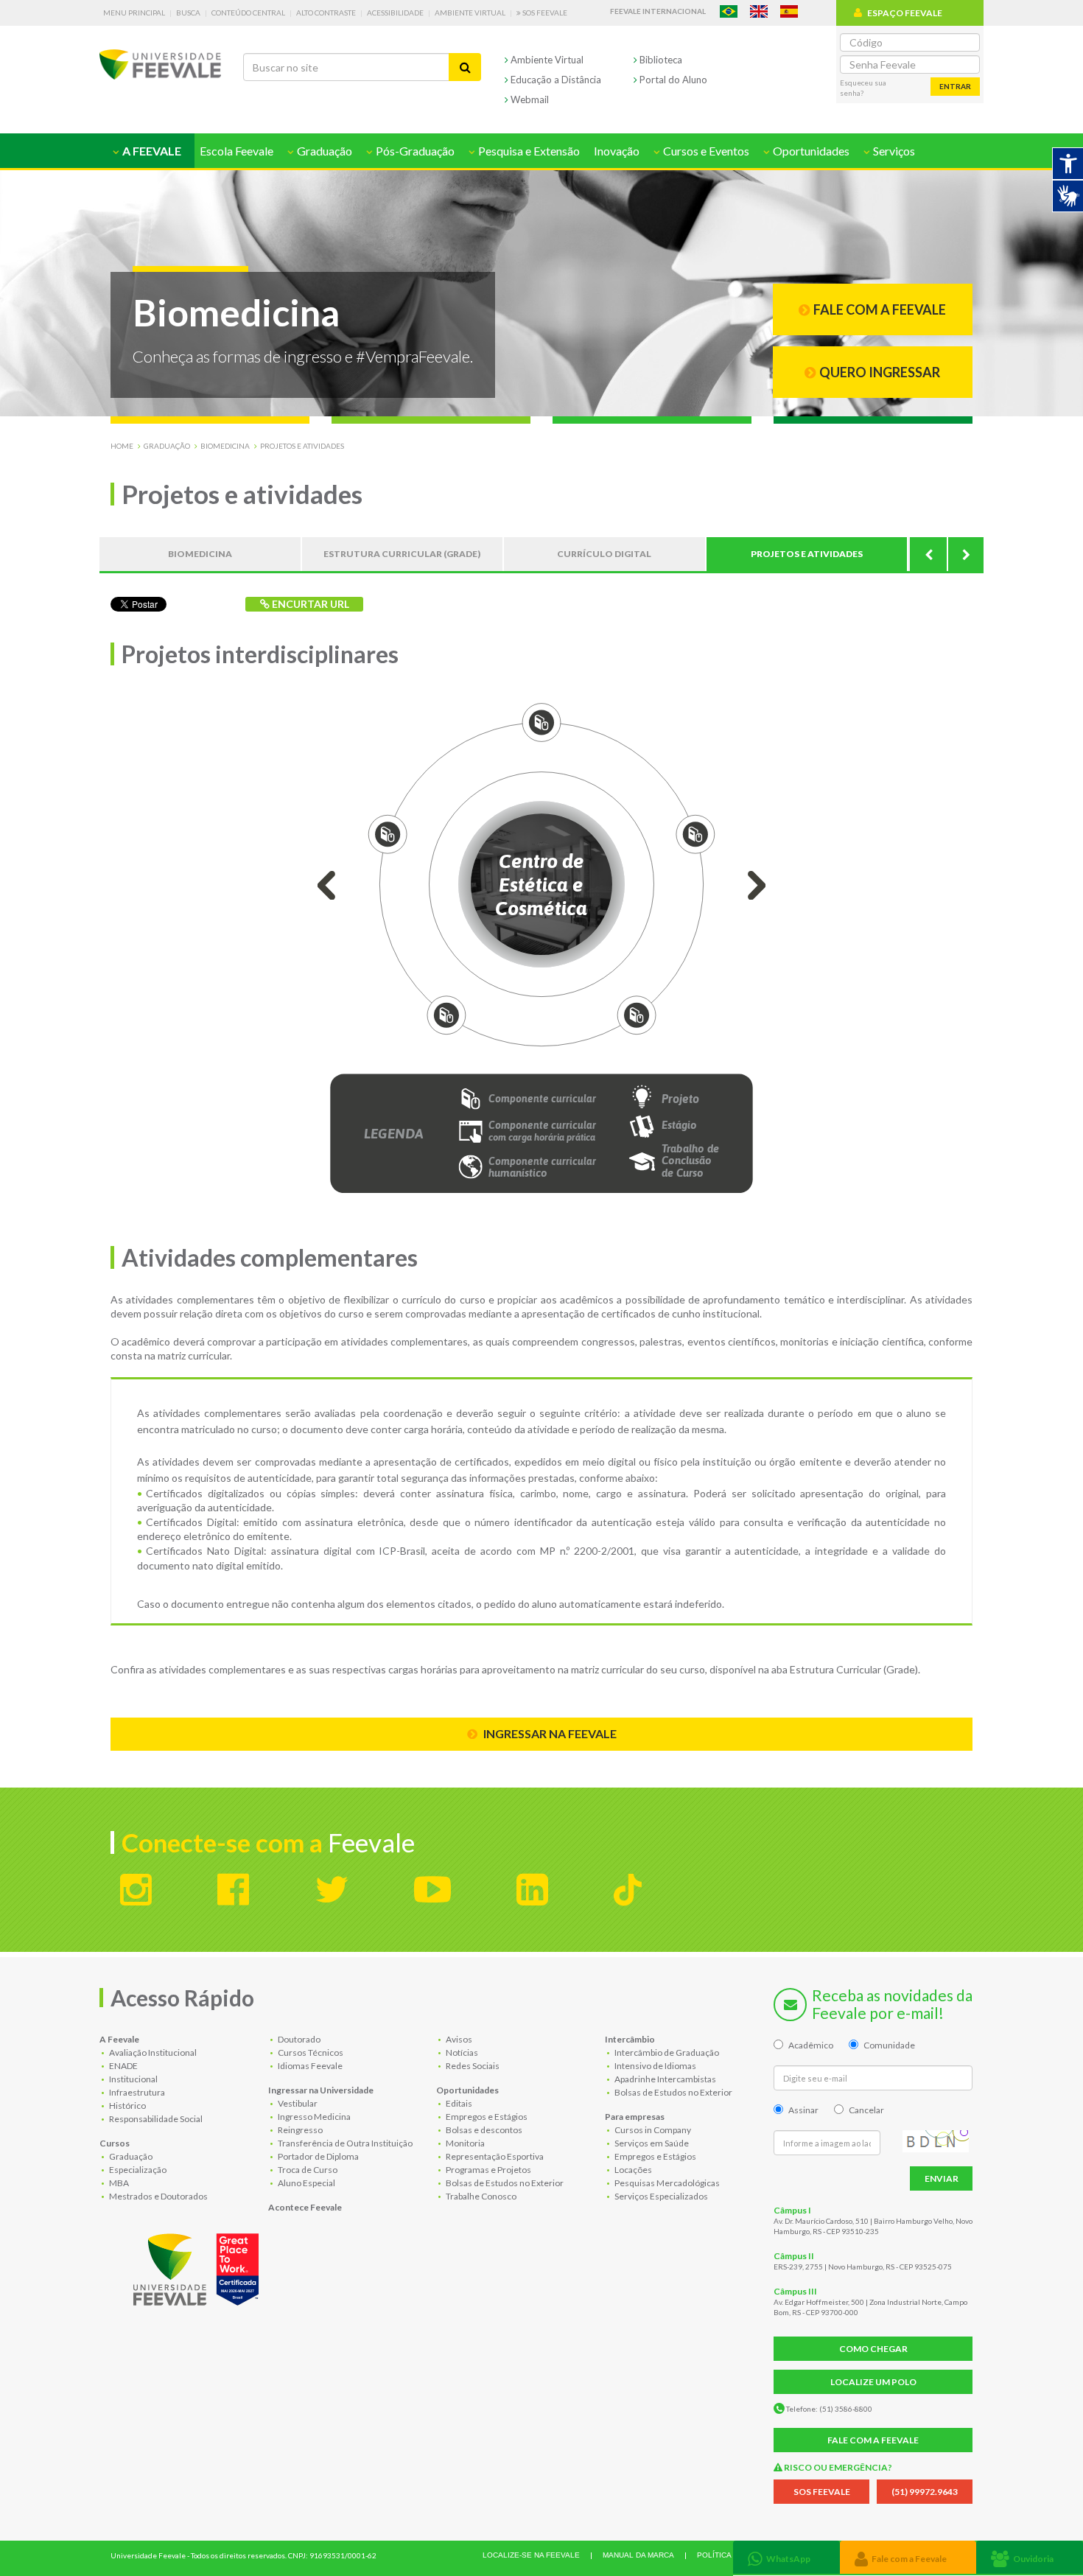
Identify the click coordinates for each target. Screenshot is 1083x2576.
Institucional (133, 2079)
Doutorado (298, 2039)
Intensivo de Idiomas (655, 2066)
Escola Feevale (236, 151)
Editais (458, 2103)
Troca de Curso (307, 2170)
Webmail (529, 99)
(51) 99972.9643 (925, 2492)
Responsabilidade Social (155, 2119)
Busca (188, 13)
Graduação (167, 446)
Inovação (617, 151)
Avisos (458, 2039)
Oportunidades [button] (810, 151)
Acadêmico (811, 2045)
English (759, 11)
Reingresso (299, 2130)
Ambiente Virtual (470, 13)
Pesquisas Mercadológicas (666, 2183)
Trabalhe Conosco (480, 2196)
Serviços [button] (893, 151)
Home (122, 446)
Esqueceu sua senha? (863, 88)
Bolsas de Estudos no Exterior (504, 2183)
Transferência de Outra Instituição (344, 2143)
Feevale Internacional (658, 11)
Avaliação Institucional (152, 2052)
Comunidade (889, 2045)
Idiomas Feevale (309, 2066)
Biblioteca (660, 60)
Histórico (127, 2106)
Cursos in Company (652, 2130)
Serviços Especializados (660, 2196)
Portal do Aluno (672, 80)
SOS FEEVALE (822, 2492)
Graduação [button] (323, 151)
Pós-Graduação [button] (414, 151)
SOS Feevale (544, 13)
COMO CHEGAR (873, 2349)
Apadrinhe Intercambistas (665, 2079)
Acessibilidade (395, 13)
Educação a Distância (555, 80)
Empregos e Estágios (486, 2117)
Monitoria (465, 2143)
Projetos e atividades (302, 446)
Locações (632, 2170)
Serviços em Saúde (651, 2143)
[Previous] (928, 554)
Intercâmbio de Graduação (666, 2052)
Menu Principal (134, 13)
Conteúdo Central (248, 13)
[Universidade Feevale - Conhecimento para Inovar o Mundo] (198, 2267)
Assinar (803, 2110)
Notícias (461, 2052)
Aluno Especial (306, 2183)
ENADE (123, 2066)
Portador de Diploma (318, 2156)
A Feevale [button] (151, 151)
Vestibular (297, 2103)
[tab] (786, 2557)
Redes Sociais (472, 2066)
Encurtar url (309, 604)
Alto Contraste (326, 13)
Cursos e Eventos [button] (705, 151)
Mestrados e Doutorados (158, 2196)
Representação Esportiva (494, 2156)
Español (789, 11)
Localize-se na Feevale (531, 2555)
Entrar (955, 86)
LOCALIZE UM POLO (873, 2382)
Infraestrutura (136, 2092)
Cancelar (866, 2110)
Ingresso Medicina (313, 2117)
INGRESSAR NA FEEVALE (549, 1733)
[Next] (965, 554)
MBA (118, 2183)
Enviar (942, 2178)
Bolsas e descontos (483, 2130)
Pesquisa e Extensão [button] (528, 151)
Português (729, 11)
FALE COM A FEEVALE (873, 2440)
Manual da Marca (638, 2555)
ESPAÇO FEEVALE (905, 13)
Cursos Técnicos (310, 2052)
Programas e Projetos (488, 2170)
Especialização (137, 2170)
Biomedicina (225, 446)
